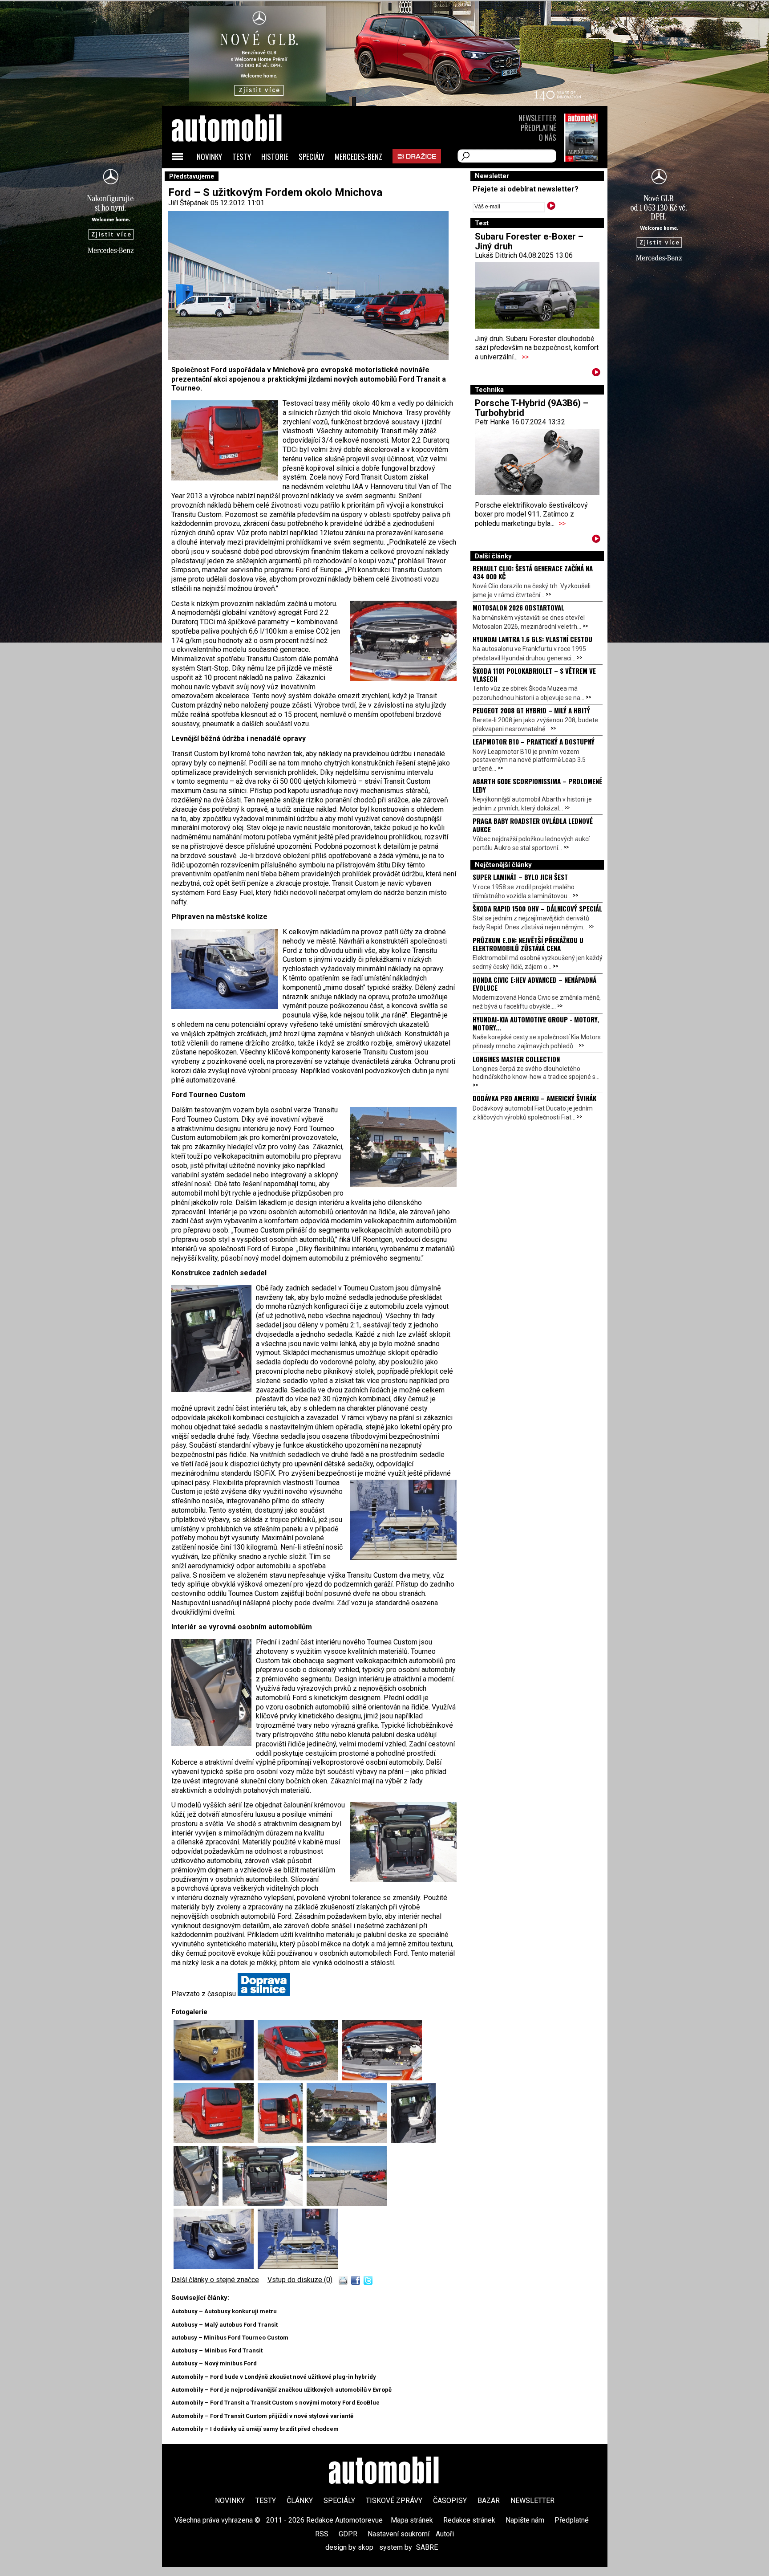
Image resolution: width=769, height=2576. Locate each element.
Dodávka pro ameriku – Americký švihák (534, 1098)
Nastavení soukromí (399, 2534)
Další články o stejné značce (215, 2280)
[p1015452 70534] (216, 2266)
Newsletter (537, 118)
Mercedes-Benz (358, 157)
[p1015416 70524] (216, 2078)
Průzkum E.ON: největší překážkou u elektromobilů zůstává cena (528, 944)
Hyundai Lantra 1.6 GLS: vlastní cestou (532, 639)
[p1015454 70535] (298, 2266)
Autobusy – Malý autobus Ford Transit (225, 2325)
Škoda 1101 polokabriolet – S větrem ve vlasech (534, 675)
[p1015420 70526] (382, 2078)
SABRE (427, 2547)
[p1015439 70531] (198, 2204)
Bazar (489, 2501)
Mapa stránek (412, 2520)
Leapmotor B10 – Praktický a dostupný (534, 741)
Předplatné (538, 128)
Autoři (445, 2534)
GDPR (348, 2534)
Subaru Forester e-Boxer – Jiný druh (529, 241)
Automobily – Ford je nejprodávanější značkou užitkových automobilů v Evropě (281, 2390)
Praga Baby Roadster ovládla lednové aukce (533, 825)
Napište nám (525, 2520)
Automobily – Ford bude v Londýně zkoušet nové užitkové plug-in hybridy (274, 2377)
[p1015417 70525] (300, 2078)
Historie (275, 157)
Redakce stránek (469, 2520)
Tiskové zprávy (394, 2501)
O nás (547, 137)
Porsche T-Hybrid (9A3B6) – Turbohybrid (532, 408)
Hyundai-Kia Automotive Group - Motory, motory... (536, 1023)
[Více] (596, 374)
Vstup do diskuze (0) (300, 2280)
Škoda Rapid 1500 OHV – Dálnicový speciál (537, 908)
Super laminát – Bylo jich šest (520, 877)
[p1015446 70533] (347, 2204)
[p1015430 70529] (349, 2141)
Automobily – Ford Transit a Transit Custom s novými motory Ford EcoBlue (275, 2403)
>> (525, 357)
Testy (242, 157)
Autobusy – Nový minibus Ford (214, 2363)
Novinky (209, 157)
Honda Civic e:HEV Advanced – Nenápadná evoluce (534, 984)
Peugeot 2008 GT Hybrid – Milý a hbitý (531, 710)
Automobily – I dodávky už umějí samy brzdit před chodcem (255, 2429)
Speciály (312, 157)
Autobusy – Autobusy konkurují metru (224, 2311)
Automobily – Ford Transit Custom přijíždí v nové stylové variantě (262, 2416)
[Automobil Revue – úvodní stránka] (239, 178)
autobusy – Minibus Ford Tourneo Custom (230, 2338)
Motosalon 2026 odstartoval (518, 607)
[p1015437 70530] (413, 2141)
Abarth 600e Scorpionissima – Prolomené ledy (537, 785)
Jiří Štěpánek (188, 203)
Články (300, 2501)
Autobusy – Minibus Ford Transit (217, 2350)
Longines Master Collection (516, 1059)
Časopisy (450, 2501)
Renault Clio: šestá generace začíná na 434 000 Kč (533, 572)
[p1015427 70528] (282, 2141)
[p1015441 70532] (265, 2204)
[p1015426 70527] (216, 2141)
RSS (322, 2534)
